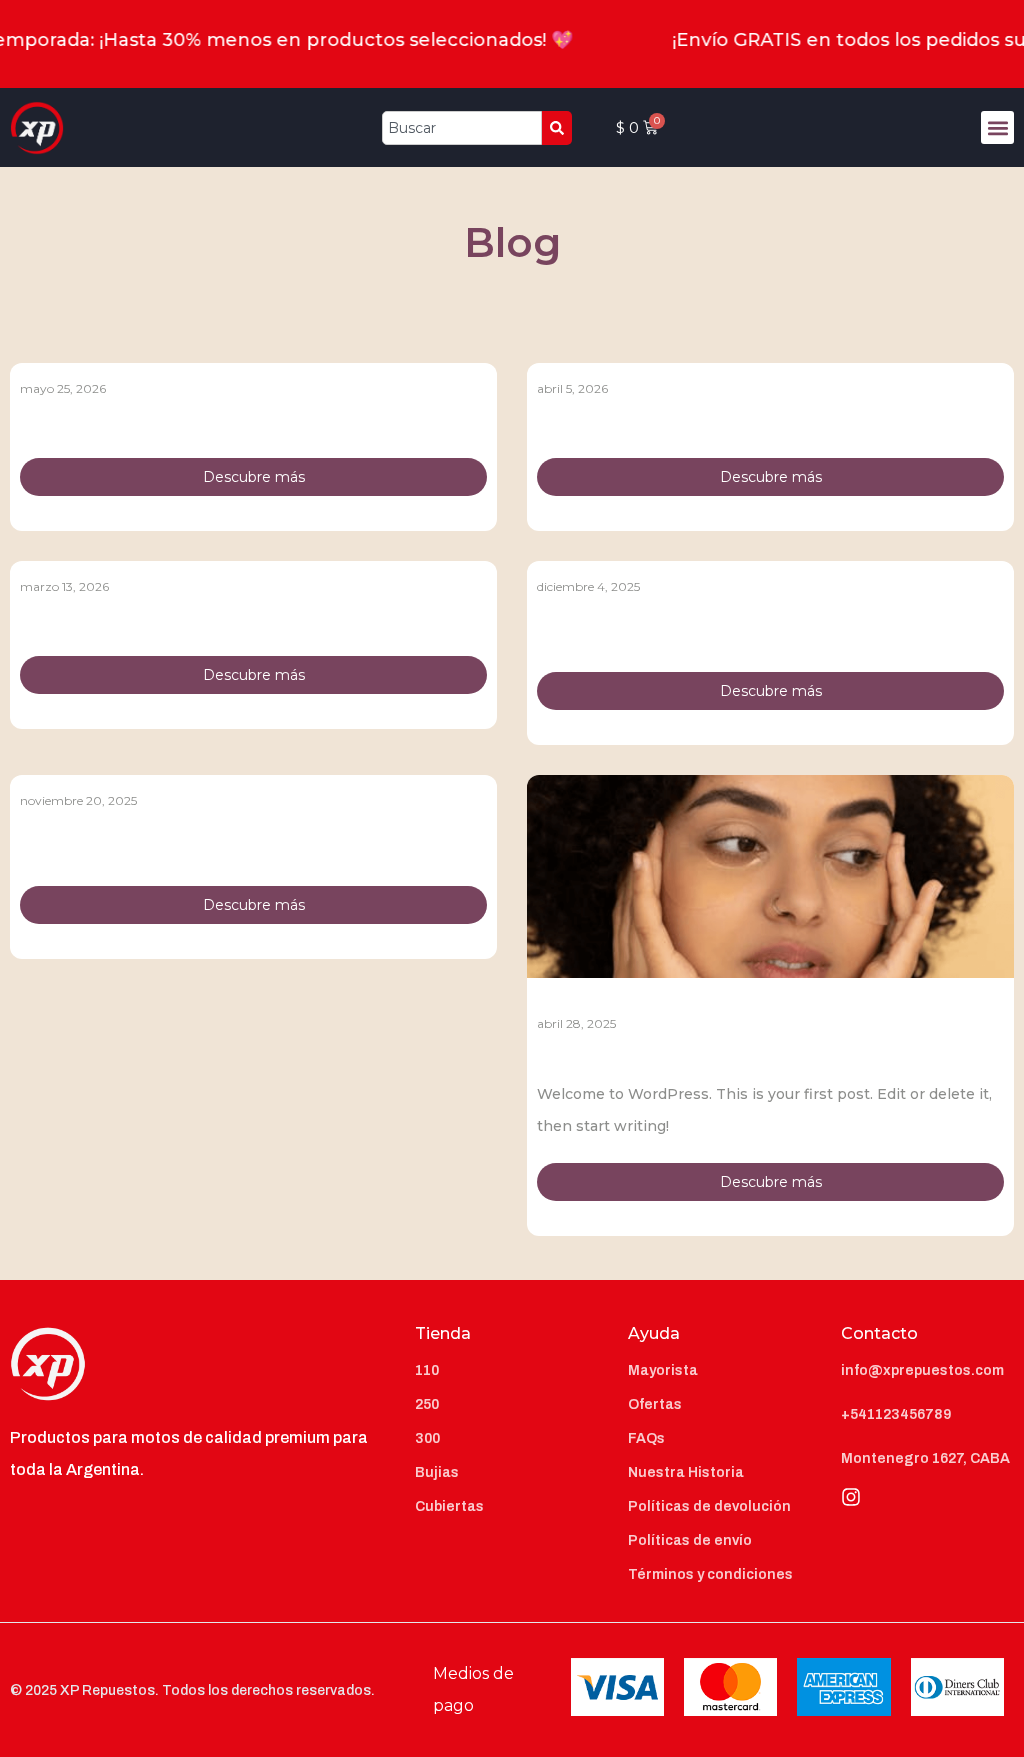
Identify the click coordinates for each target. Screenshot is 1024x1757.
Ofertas (655, 1404)
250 (427, 1404)
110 (427, 1370)
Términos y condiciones (710, 1574)
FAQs (646, 1438)
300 (427, 1438)
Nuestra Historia (686, 1472)
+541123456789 (896, 1414)
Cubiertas (449, 1506)
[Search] (557, 128)
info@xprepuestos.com (922, 1370)
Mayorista (663, 1370)
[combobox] (462, 128)
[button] (997, 127)
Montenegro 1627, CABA (925, 1458)
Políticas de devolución (709, 1506)
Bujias (437, 1472)
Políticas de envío (690, 1540)
